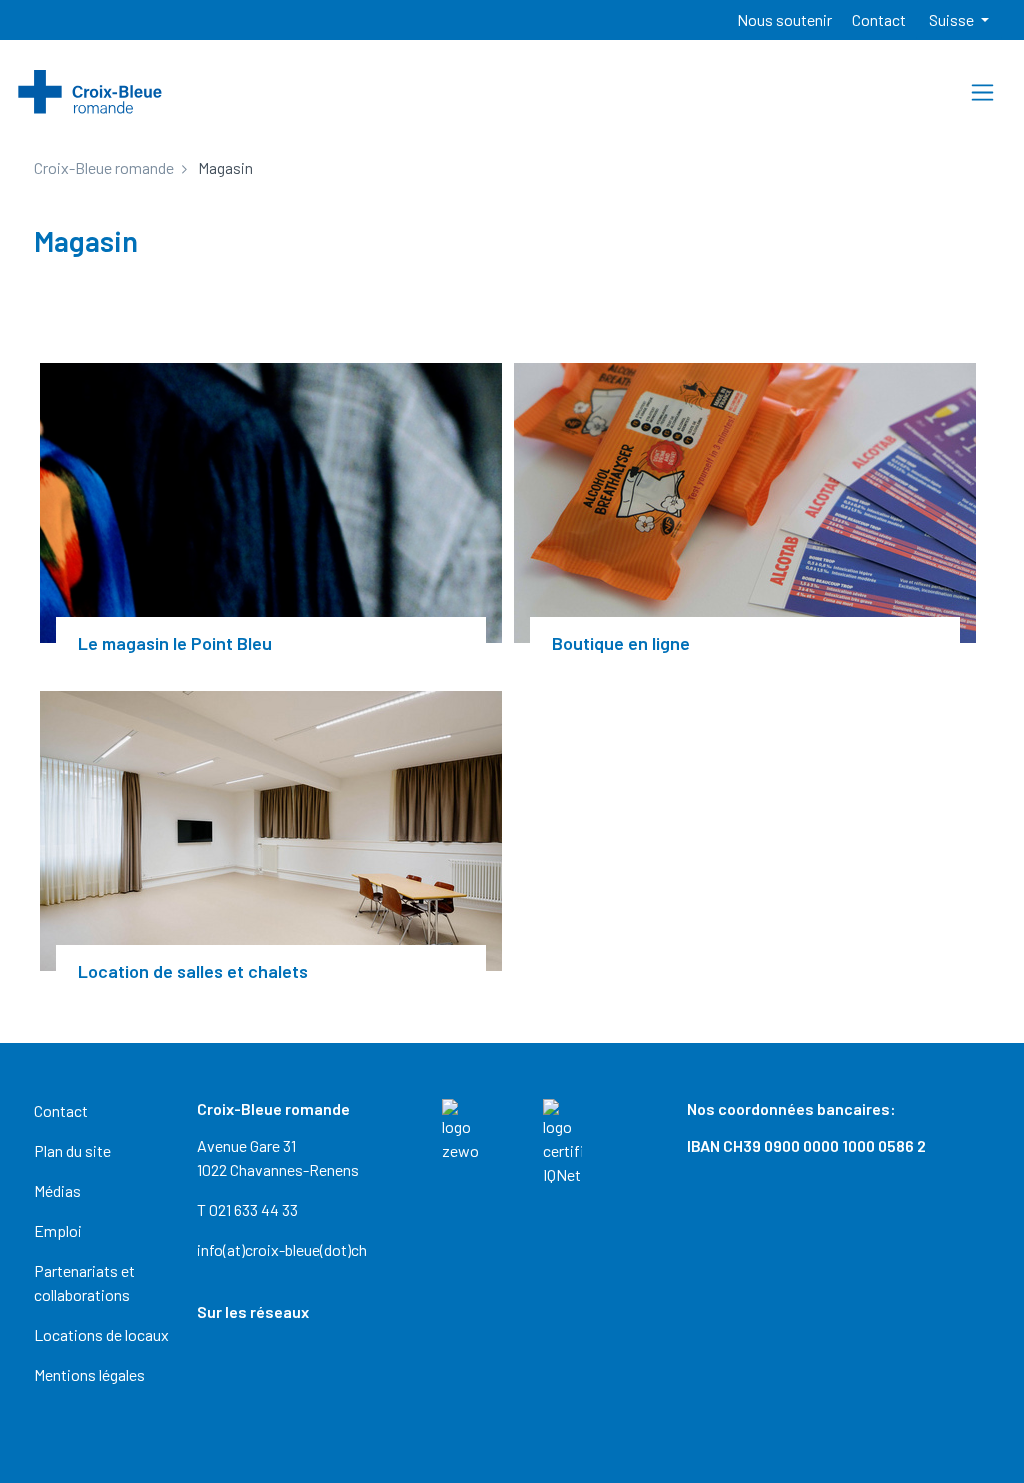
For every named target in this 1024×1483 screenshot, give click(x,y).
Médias (57, 1190)
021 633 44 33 (253, 1209)
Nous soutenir (784, 19)
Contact (879, 19)
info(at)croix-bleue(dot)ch (282, 1249)
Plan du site (72, 1150)
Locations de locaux (101, 1334)
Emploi (58, 1230)
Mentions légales (89, 1374)
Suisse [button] (953, 19)
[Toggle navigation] (982, 92)
